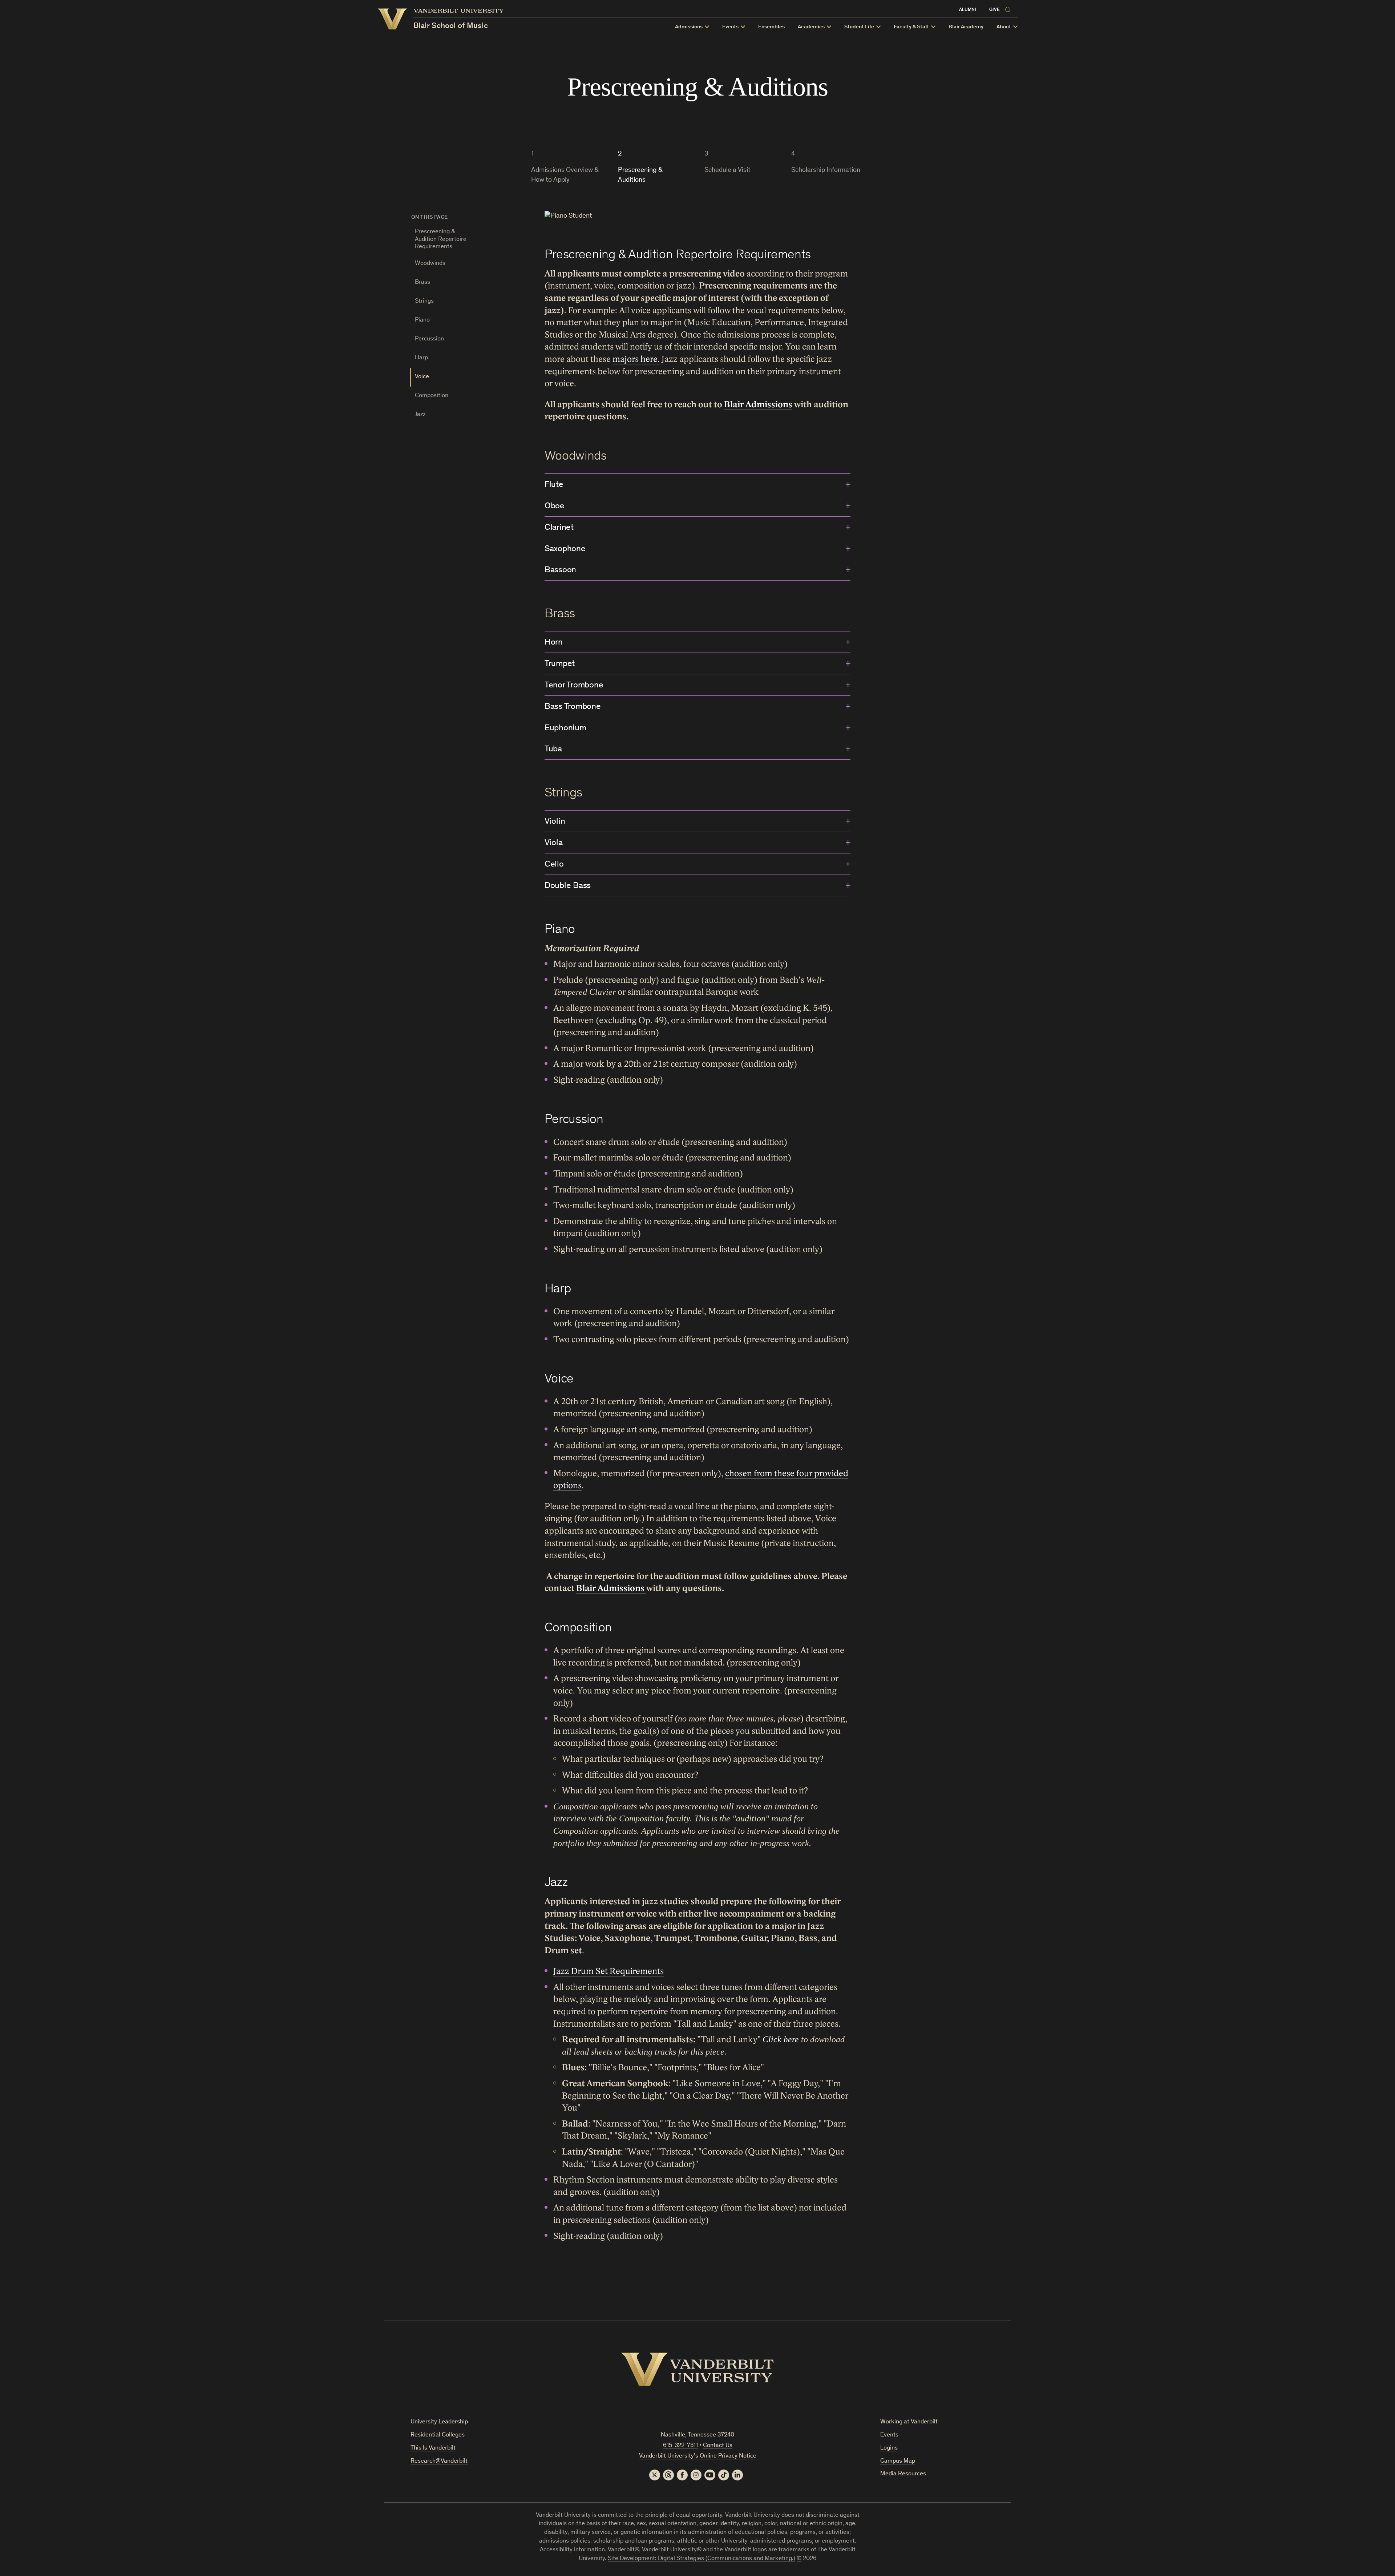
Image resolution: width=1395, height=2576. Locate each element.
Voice (422, 377)
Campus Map (898, 2461)
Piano (422, 320)
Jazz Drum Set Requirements (608, 1971)
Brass (422, 282)
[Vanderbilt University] (697, 2369)
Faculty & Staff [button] (911, 27)
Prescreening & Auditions (640, 175)
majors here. (636, 359)
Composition (432, 396)
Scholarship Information (826, 170)
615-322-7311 (680, 2446)
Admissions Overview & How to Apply (565, 175)
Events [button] (730, 27)
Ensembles (771, 27)
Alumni (968, 10)
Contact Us (718, 2446)
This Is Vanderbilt (433, 2448)
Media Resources (903, 2474)
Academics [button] (811, 27)
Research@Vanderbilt (439, 2461)
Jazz (420, 415)
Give (994, 10)
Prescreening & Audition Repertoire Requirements (441, 239)
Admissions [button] (689, 27)
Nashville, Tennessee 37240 (697, 2435)
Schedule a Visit (727, 170)
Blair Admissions (758, 405)
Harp (421, 358)
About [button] (1004, 27)
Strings (424, 301)
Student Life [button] (859, 27)
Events (889, 2435)
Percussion (429, 339)
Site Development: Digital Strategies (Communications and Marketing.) (701, 2559)
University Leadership (439, 2422)
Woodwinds (430, 264)
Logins (889, 2448)
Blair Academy (966, 27)
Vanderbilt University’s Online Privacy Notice (698, 2456)
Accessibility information (572, 2550)
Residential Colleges (438, 2435)
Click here (781, 2039)
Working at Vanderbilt (909, 2422)
